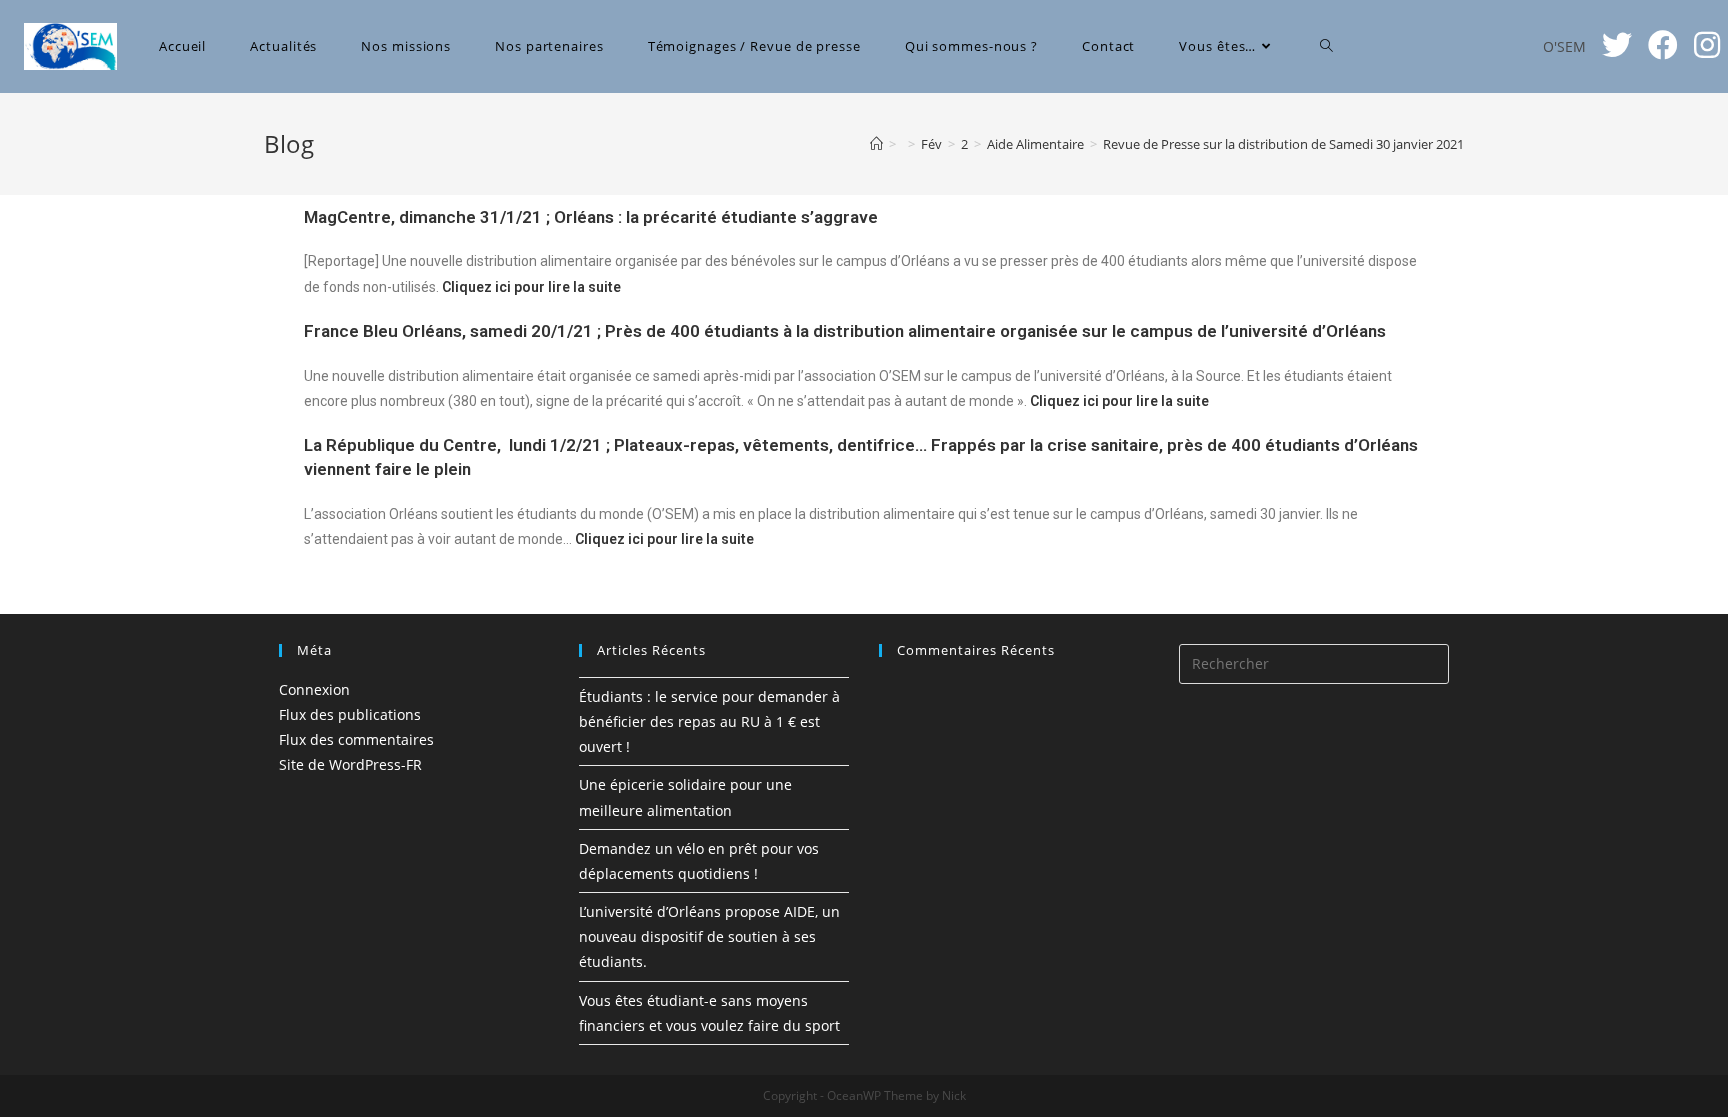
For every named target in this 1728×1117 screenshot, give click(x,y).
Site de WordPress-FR (350, 764)
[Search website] (1326, 46)
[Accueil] (876, 144)
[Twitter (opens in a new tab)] (1617, 45)
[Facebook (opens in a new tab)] (1663, 45)
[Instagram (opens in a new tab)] (1707, 45)
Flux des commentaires (356, 739)
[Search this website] (1314, 662)
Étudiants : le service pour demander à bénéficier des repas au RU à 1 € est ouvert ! (709, 721)
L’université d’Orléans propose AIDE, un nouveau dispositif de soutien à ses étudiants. (709, 936)
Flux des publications (350, 714)
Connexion (314, 689)
